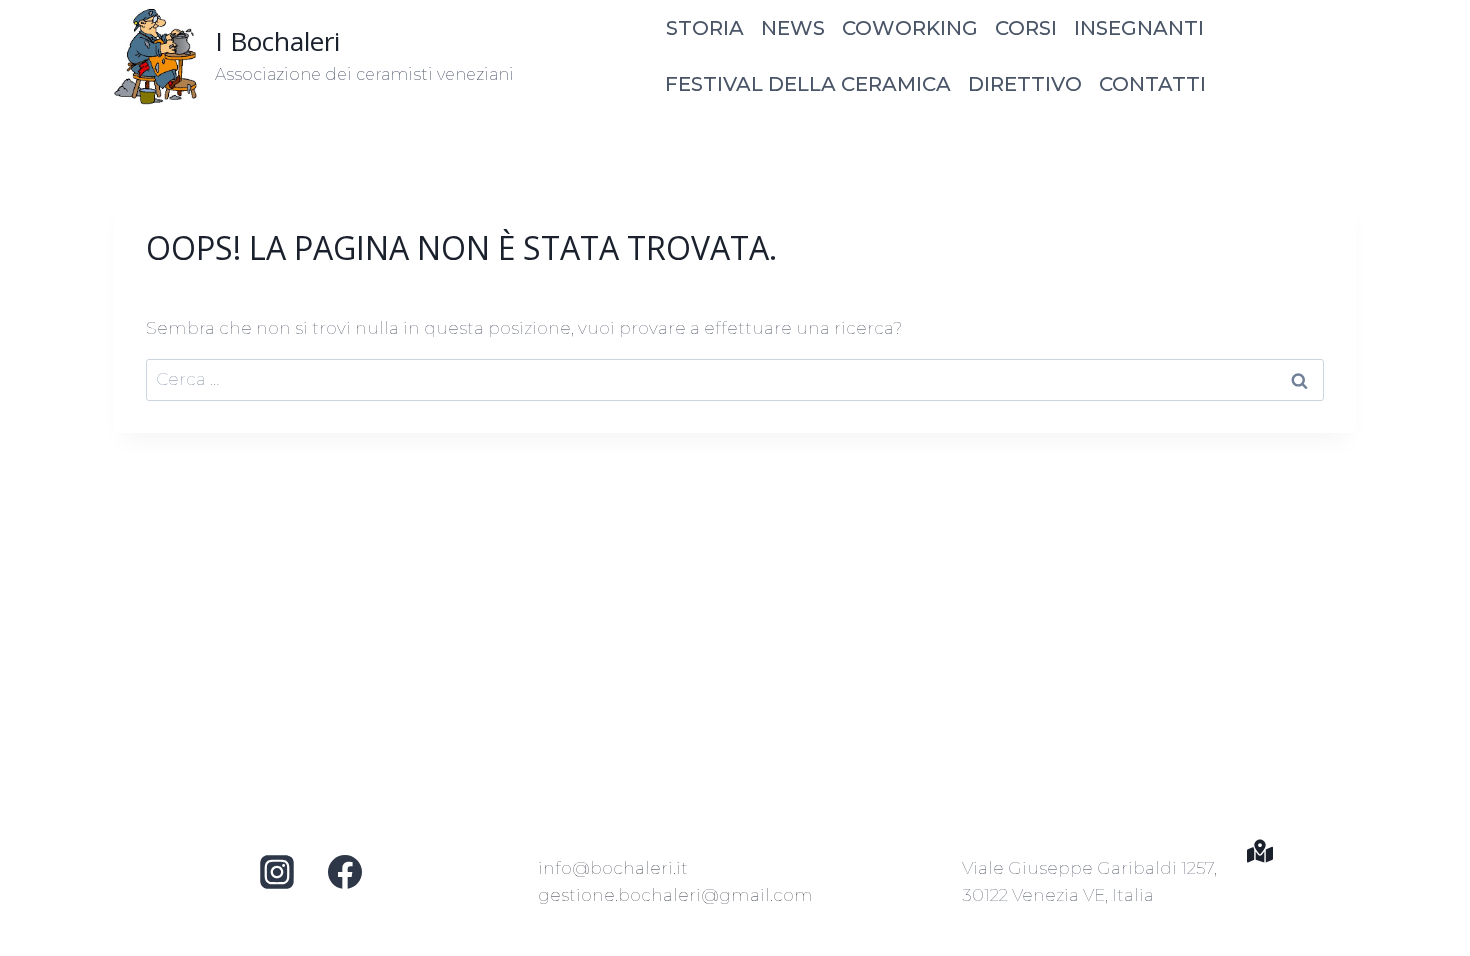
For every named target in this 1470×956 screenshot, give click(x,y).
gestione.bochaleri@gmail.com (675, 895)
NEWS (793, 28)
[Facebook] (345, 872)
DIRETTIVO (1025, 84)
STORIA (705, 28)
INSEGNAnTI (1139, 28)
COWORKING (910, 28)
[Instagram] (277, 872)
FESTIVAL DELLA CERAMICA (808, 84)
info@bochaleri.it (613, 868)
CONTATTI (1152, 84)
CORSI (1026, 28)
